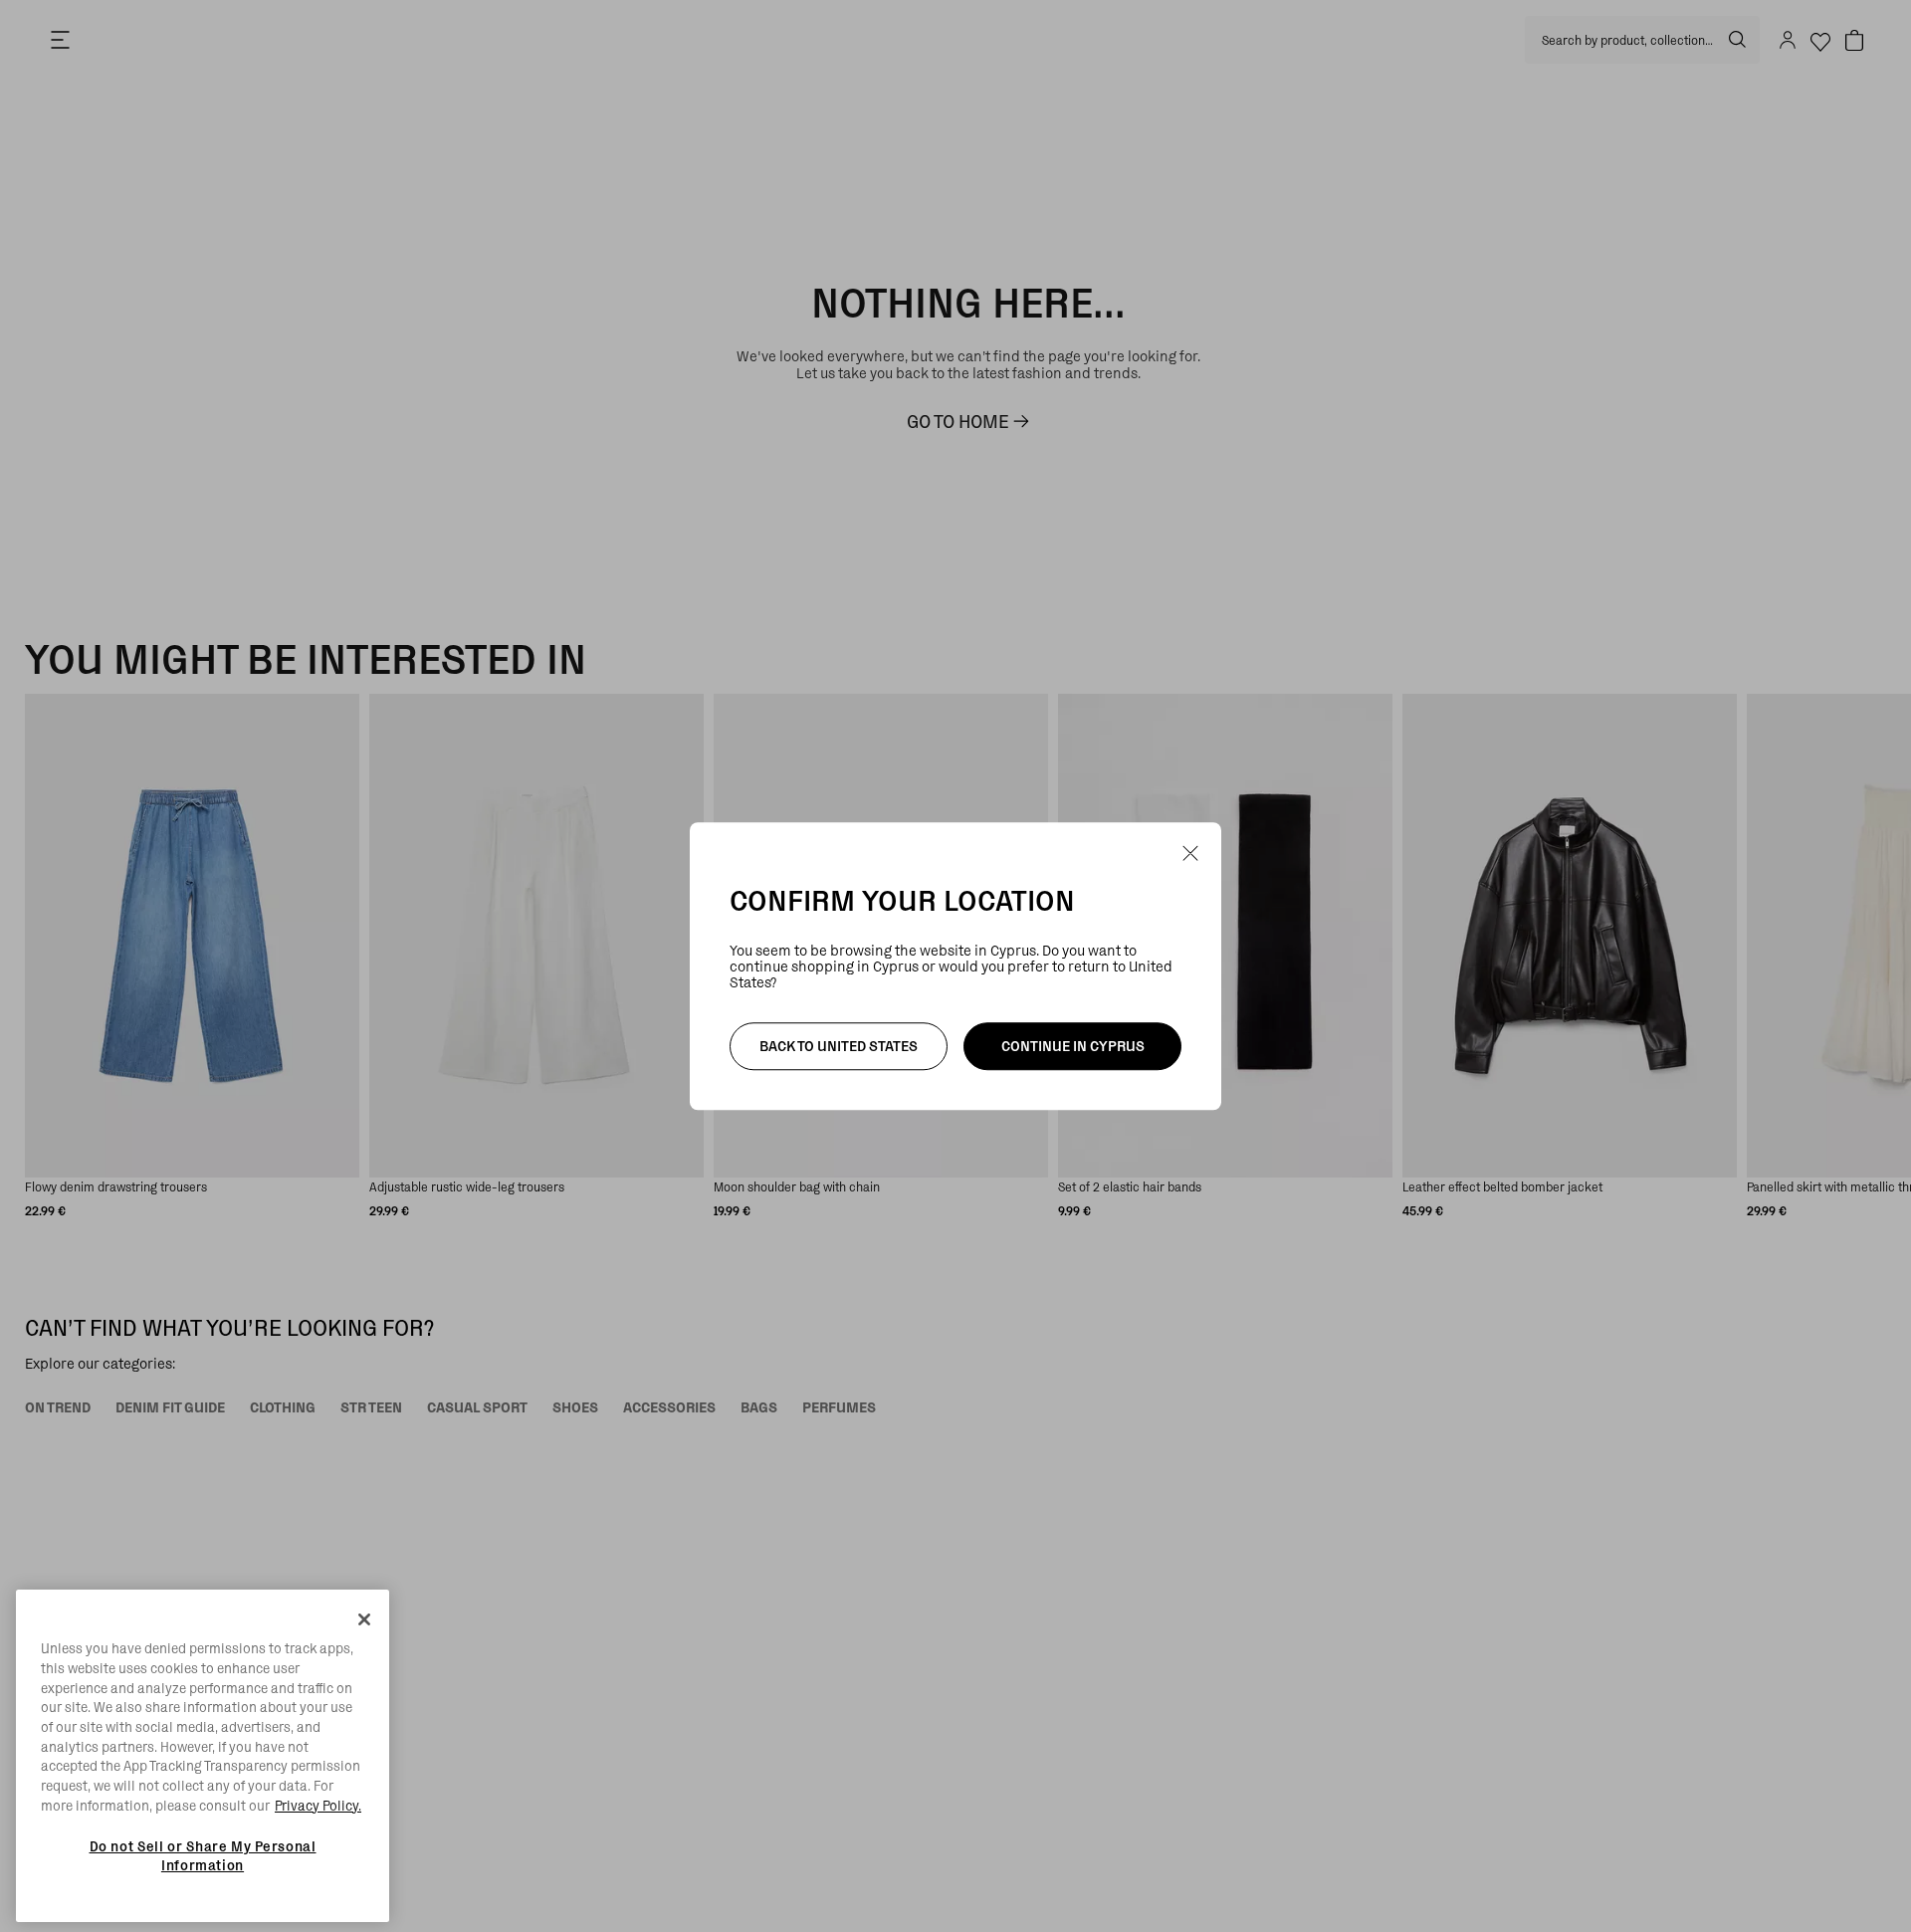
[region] (203, 1756)
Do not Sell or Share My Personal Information (203, 1855)
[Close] (364, 1619)
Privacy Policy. (318, 1806)
